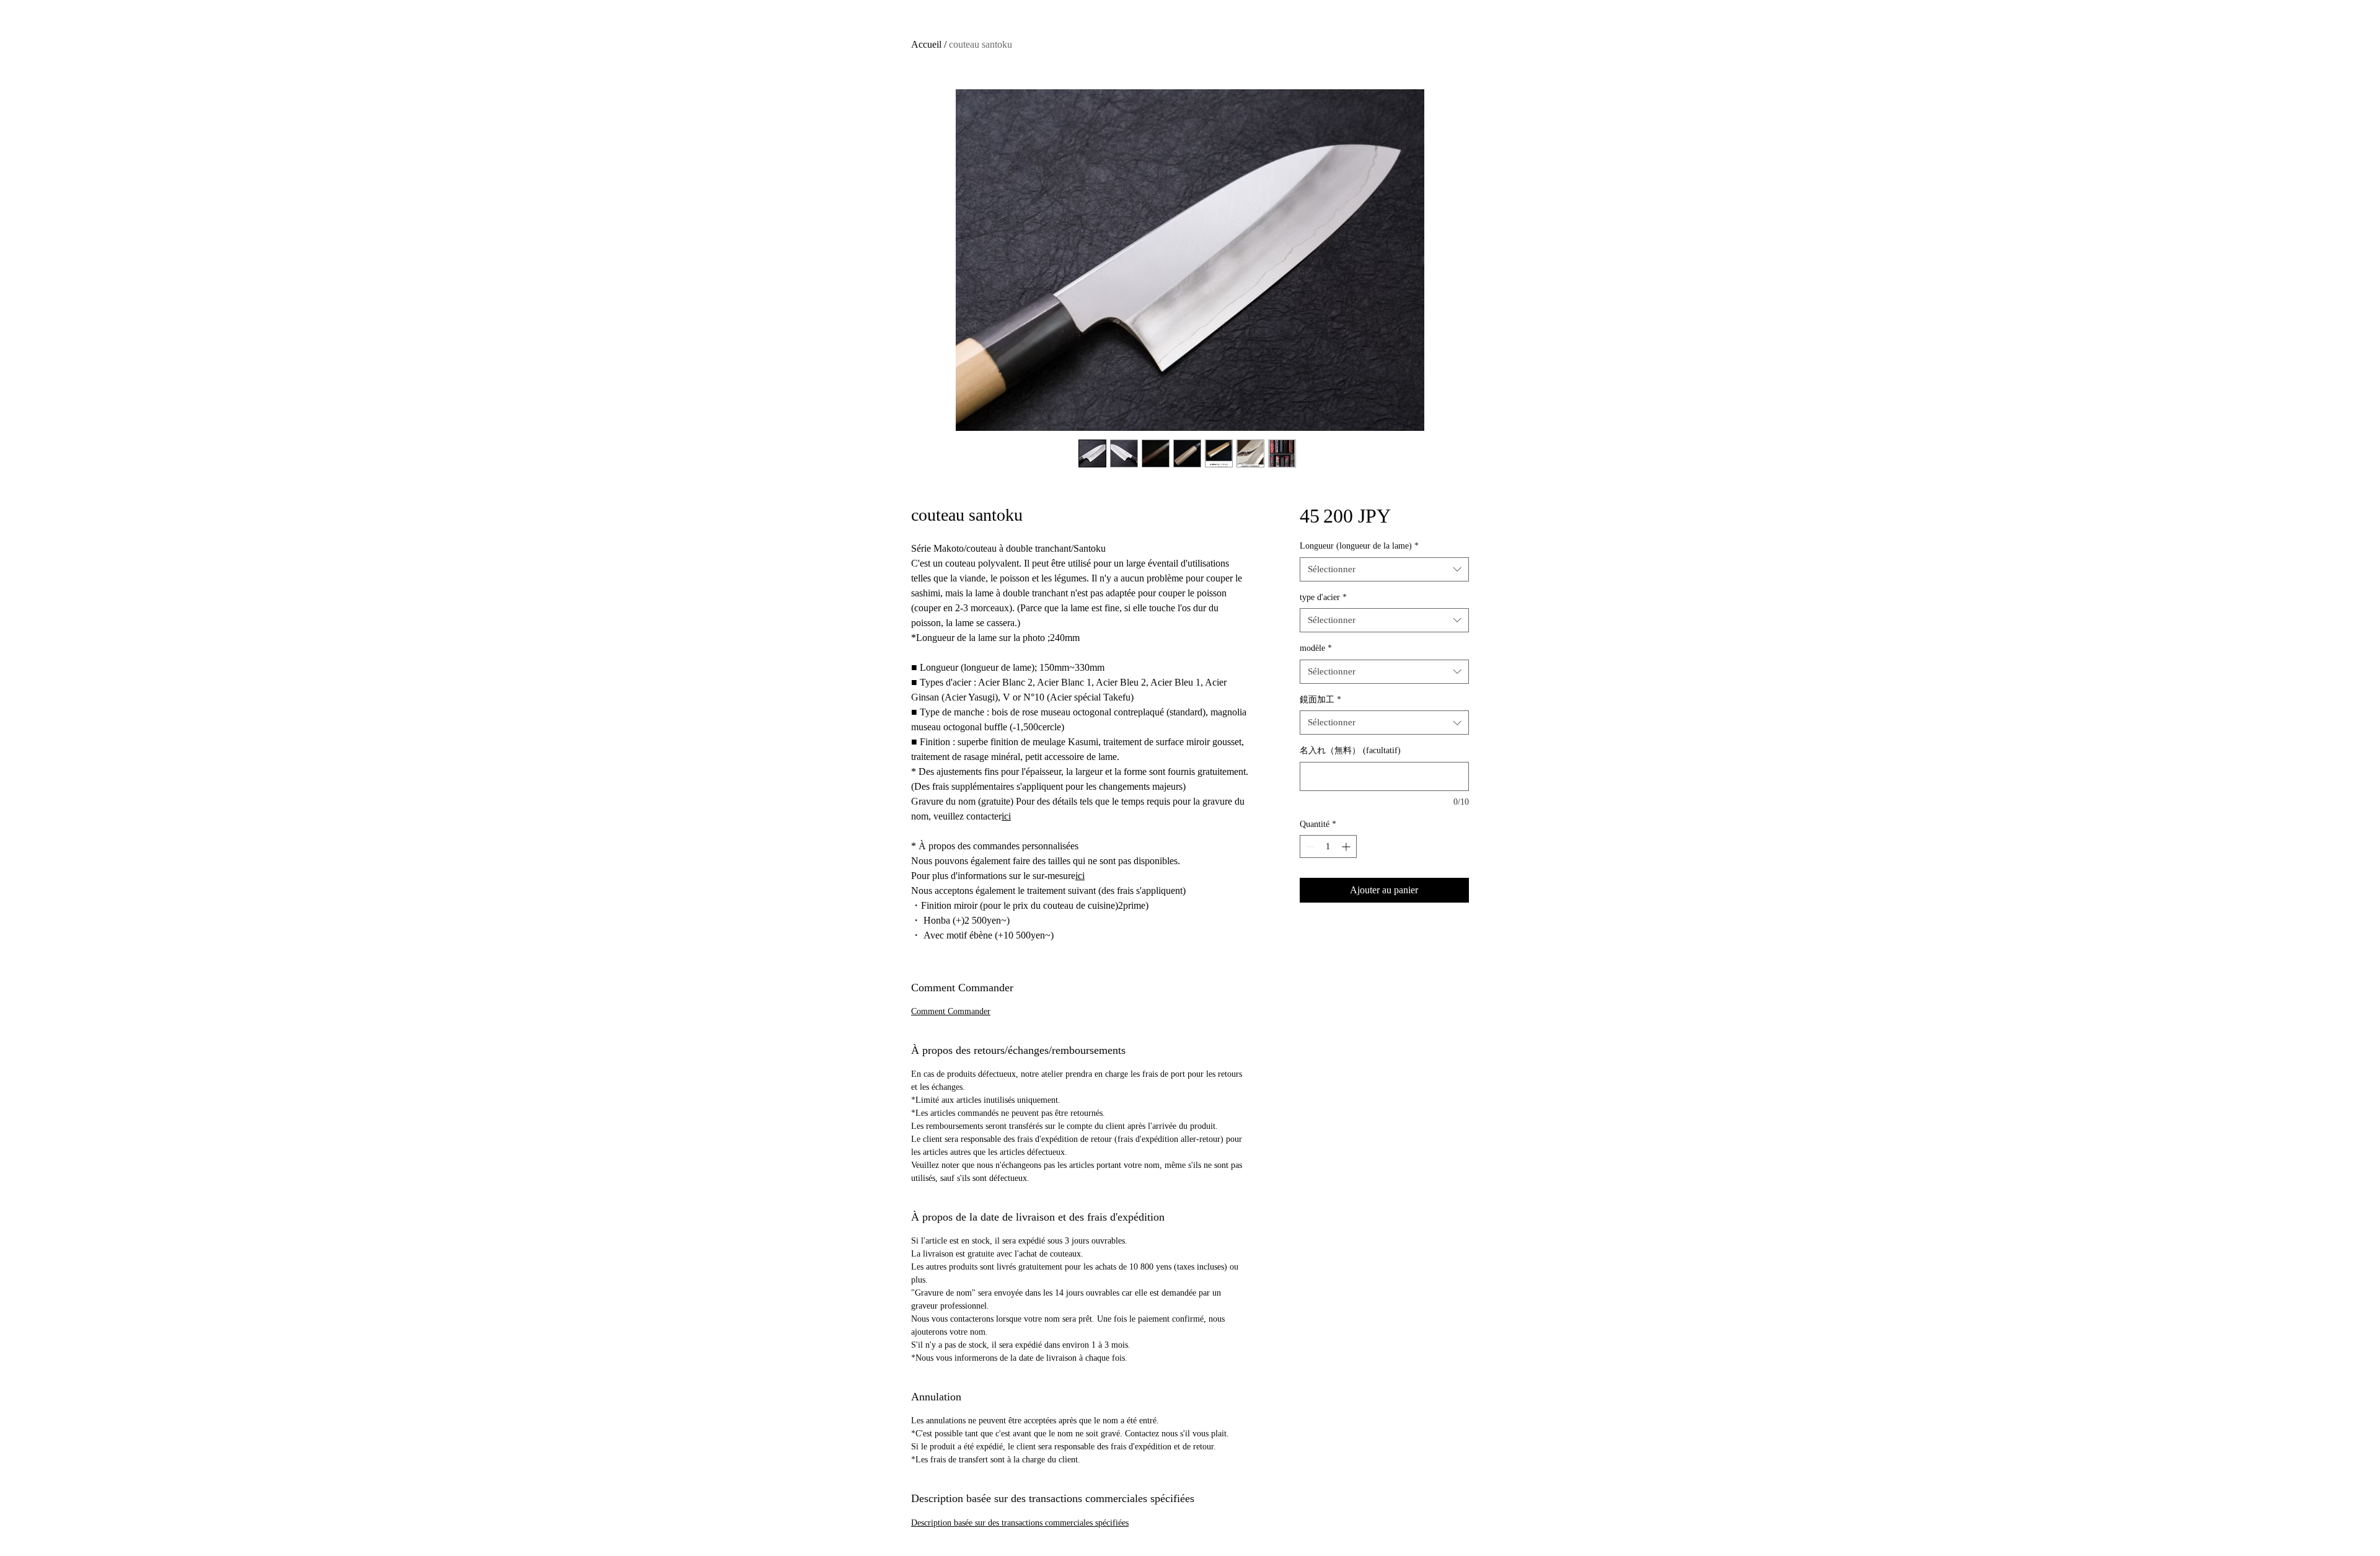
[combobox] (1384, 569)
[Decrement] (1309, 847)
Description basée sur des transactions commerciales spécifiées (1020, 1523)
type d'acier (1323, 597)
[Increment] (1347, 847)
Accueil (926, 44)
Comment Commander (951, 1011)
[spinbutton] (1328, 847)
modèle (1316, 648)
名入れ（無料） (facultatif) (1350, 750)
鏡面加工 (1320, 700)
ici (1006, 816)
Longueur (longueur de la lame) (1359, 546)
